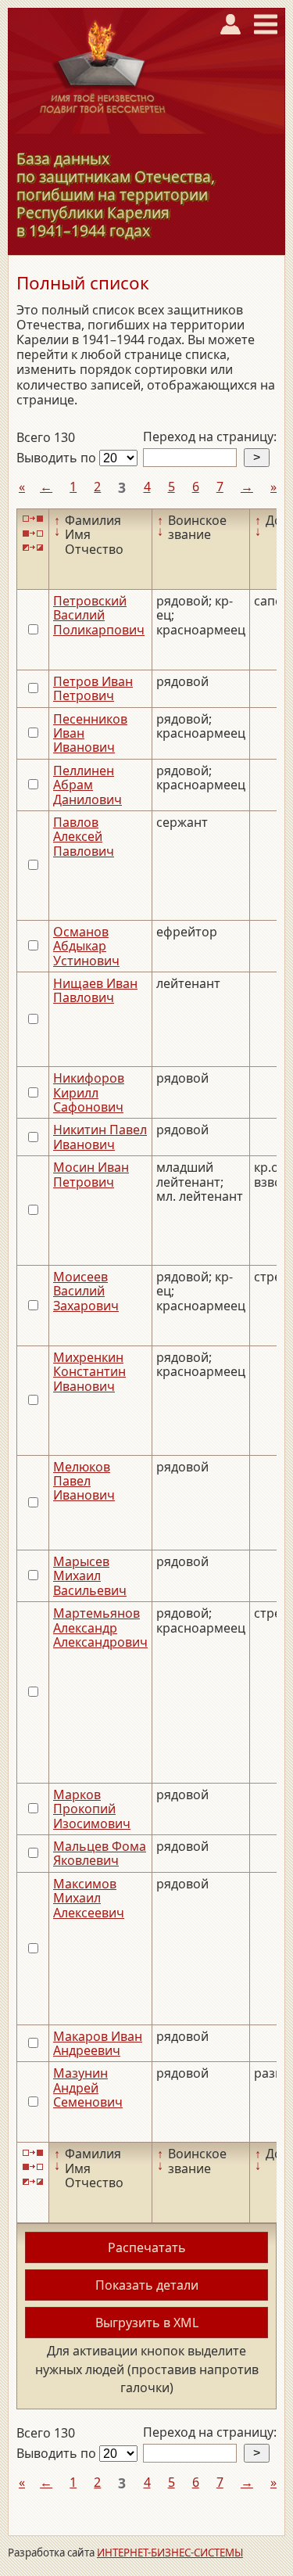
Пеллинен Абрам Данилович (88, 785)
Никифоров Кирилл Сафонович (89, 1092)
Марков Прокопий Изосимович (92, 1809)
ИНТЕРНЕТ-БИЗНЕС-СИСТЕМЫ (170, 2553)
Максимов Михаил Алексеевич (89, 1898)
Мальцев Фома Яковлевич (100, 1853)
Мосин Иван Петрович (91, 1174)
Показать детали (147, 2285)
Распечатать (147, 2247)
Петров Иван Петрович (93, 688)
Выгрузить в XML (147, 2323)
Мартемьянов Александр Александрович (100, 1628)
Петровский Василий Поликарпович (99, 615)
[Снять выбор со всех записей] (33, 533)
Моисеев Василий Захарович (86, 1291)
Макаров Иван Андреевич (98, 2043)
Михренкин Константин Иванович (89, 1372)
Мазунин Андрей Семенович (88, 2087)
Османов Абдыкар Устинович (86, 946)
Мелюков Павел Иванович (84, 1481)
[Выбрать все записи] (33, 519)
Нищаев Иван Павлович (95, 990)
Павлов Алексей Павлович (84, 837)
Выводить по (58, 458)
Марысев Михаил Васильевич (90, 1576)
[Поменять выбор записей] (33, 548)
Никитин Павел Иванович (100, 1137)
